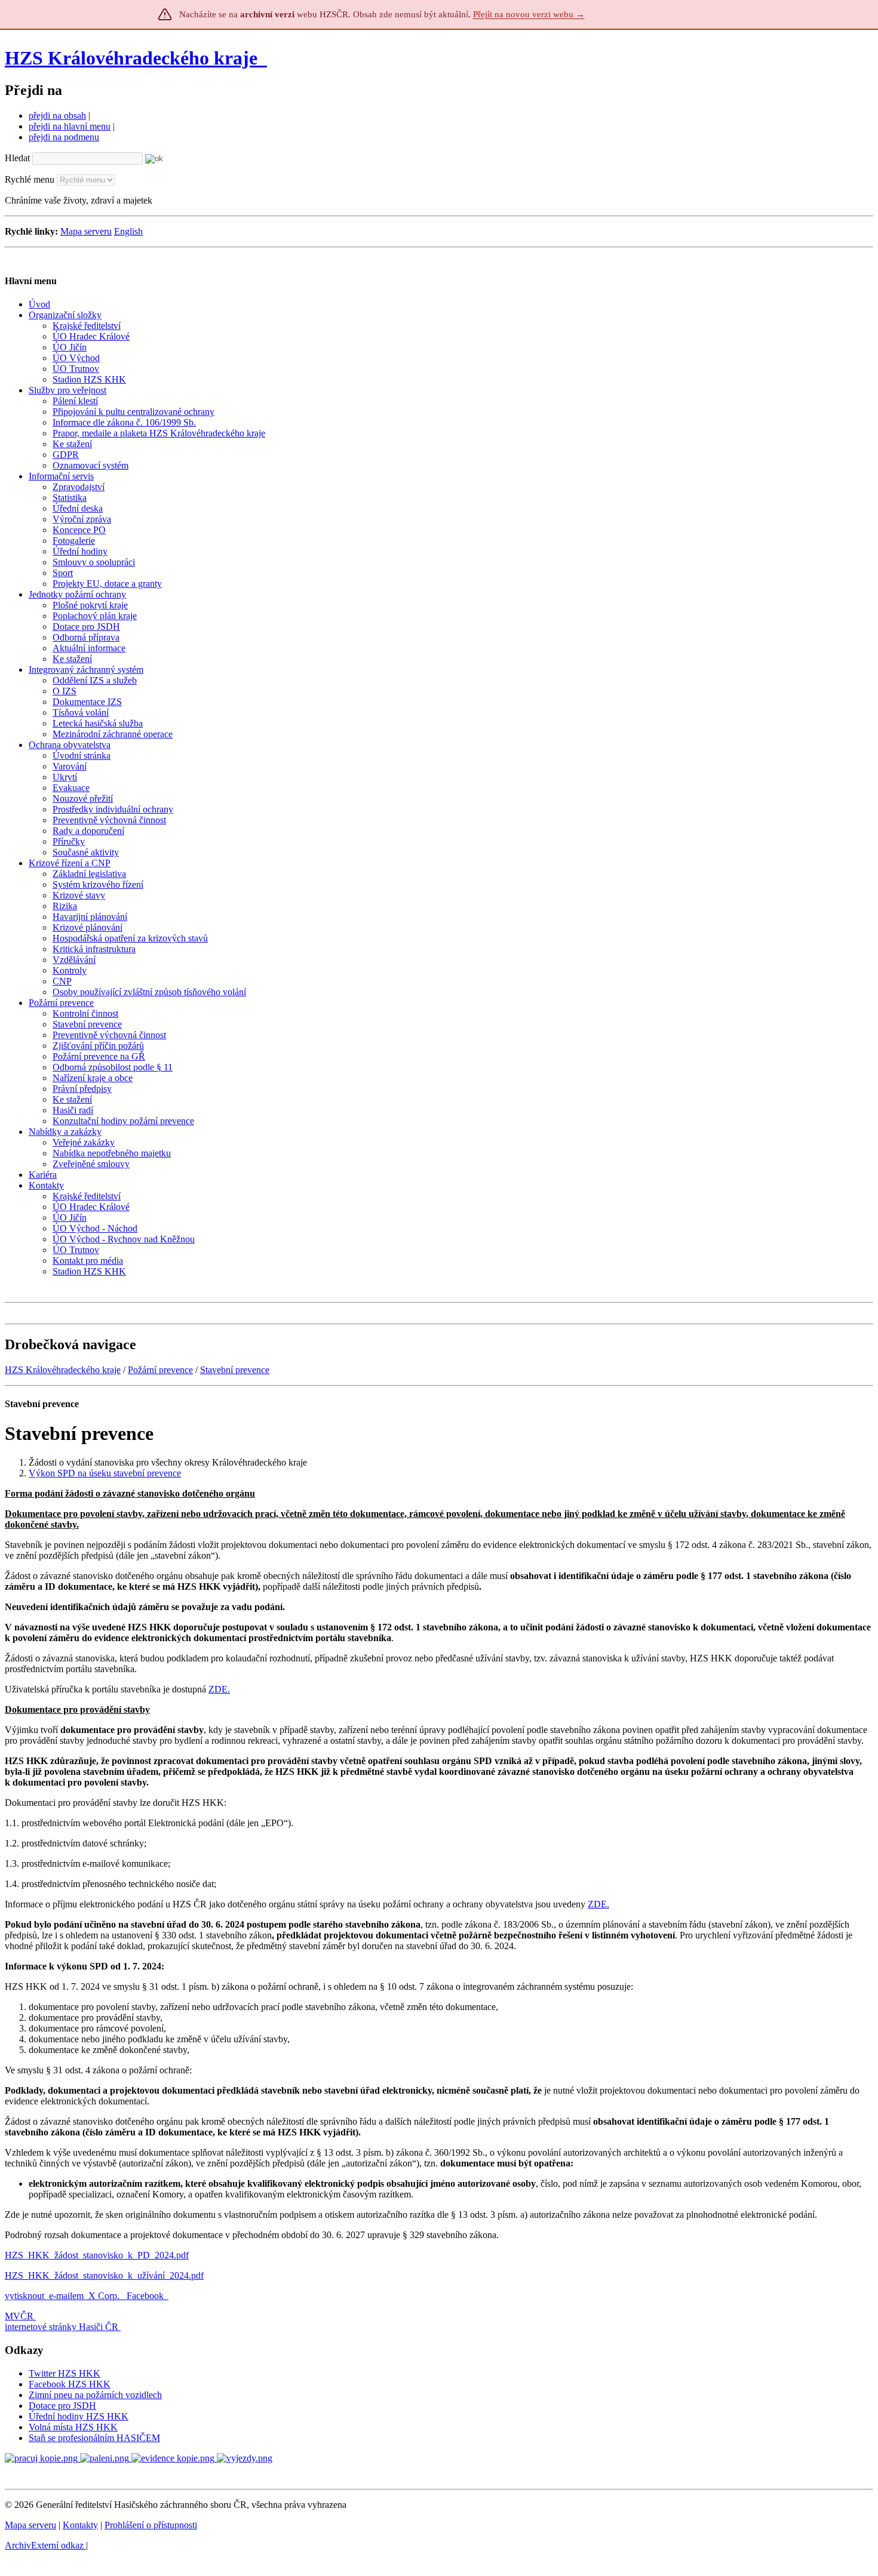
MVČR (19, 2316)
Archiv (44, 2545)
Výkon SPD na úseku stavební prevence (105, 1473)
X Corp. (105, 2296)
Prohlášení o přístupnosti (151, 2525)
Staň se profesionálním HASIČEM (94, 2438)
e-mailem (66, 2296)
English (128, 231)
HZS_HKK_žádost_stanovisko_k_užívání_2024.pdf (104, 2275)
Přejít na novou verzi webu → (529, 14)
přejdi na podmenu (64, 137)
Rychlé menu (30, 179)
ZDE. (219, 1689)
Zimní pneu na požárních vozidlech (95, 2395)
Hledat (17, 158)
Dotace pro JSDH (62, 2406)
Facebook (146, 2296)
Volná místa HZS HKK (73, 2427)
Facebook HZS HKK (70, 2384)
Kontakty (80, 2525)
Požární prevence (160, 1370)
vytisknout (24, 2296)
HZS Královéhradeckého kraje (131, 58)
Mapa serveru (86, 231)
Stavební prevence (235, 1370)
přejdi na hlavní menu (70, 126)
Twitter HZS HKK (65, 2373)
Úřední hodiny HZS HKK (79, 2416)
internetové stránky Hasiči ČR (62, 2327)
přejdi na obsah (57, 116)
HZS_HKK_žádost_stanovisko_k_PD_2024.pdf (97, 2255)
